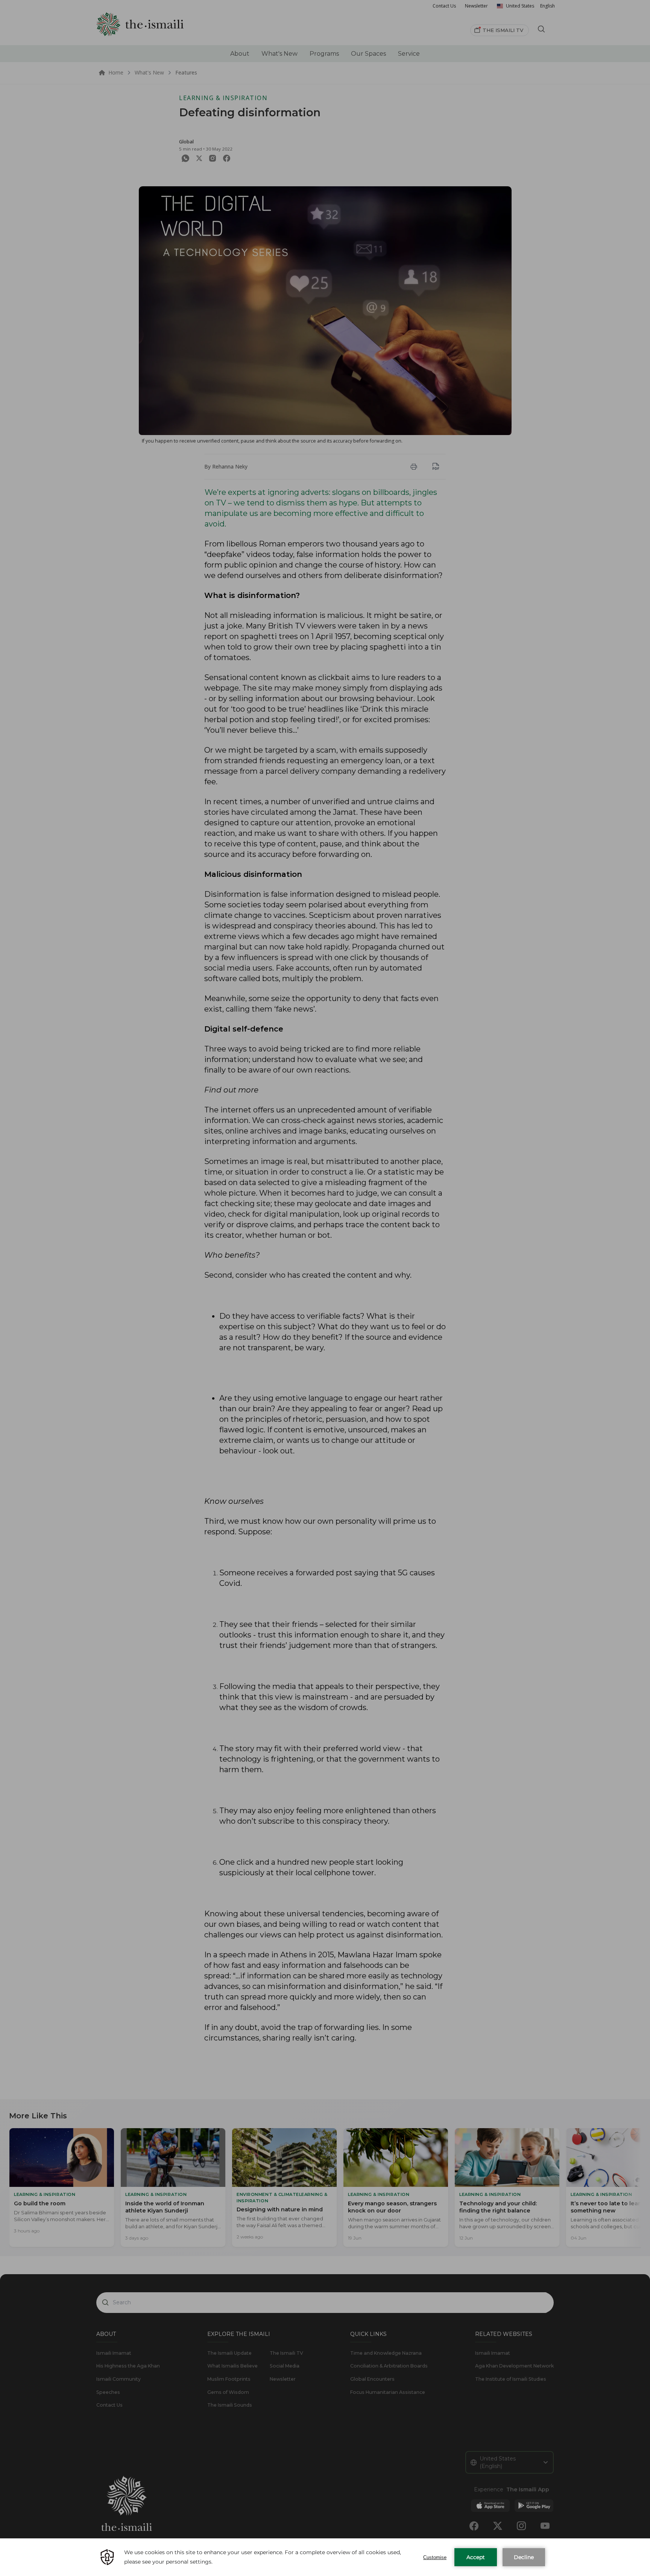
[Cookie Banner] (325, 2557)
